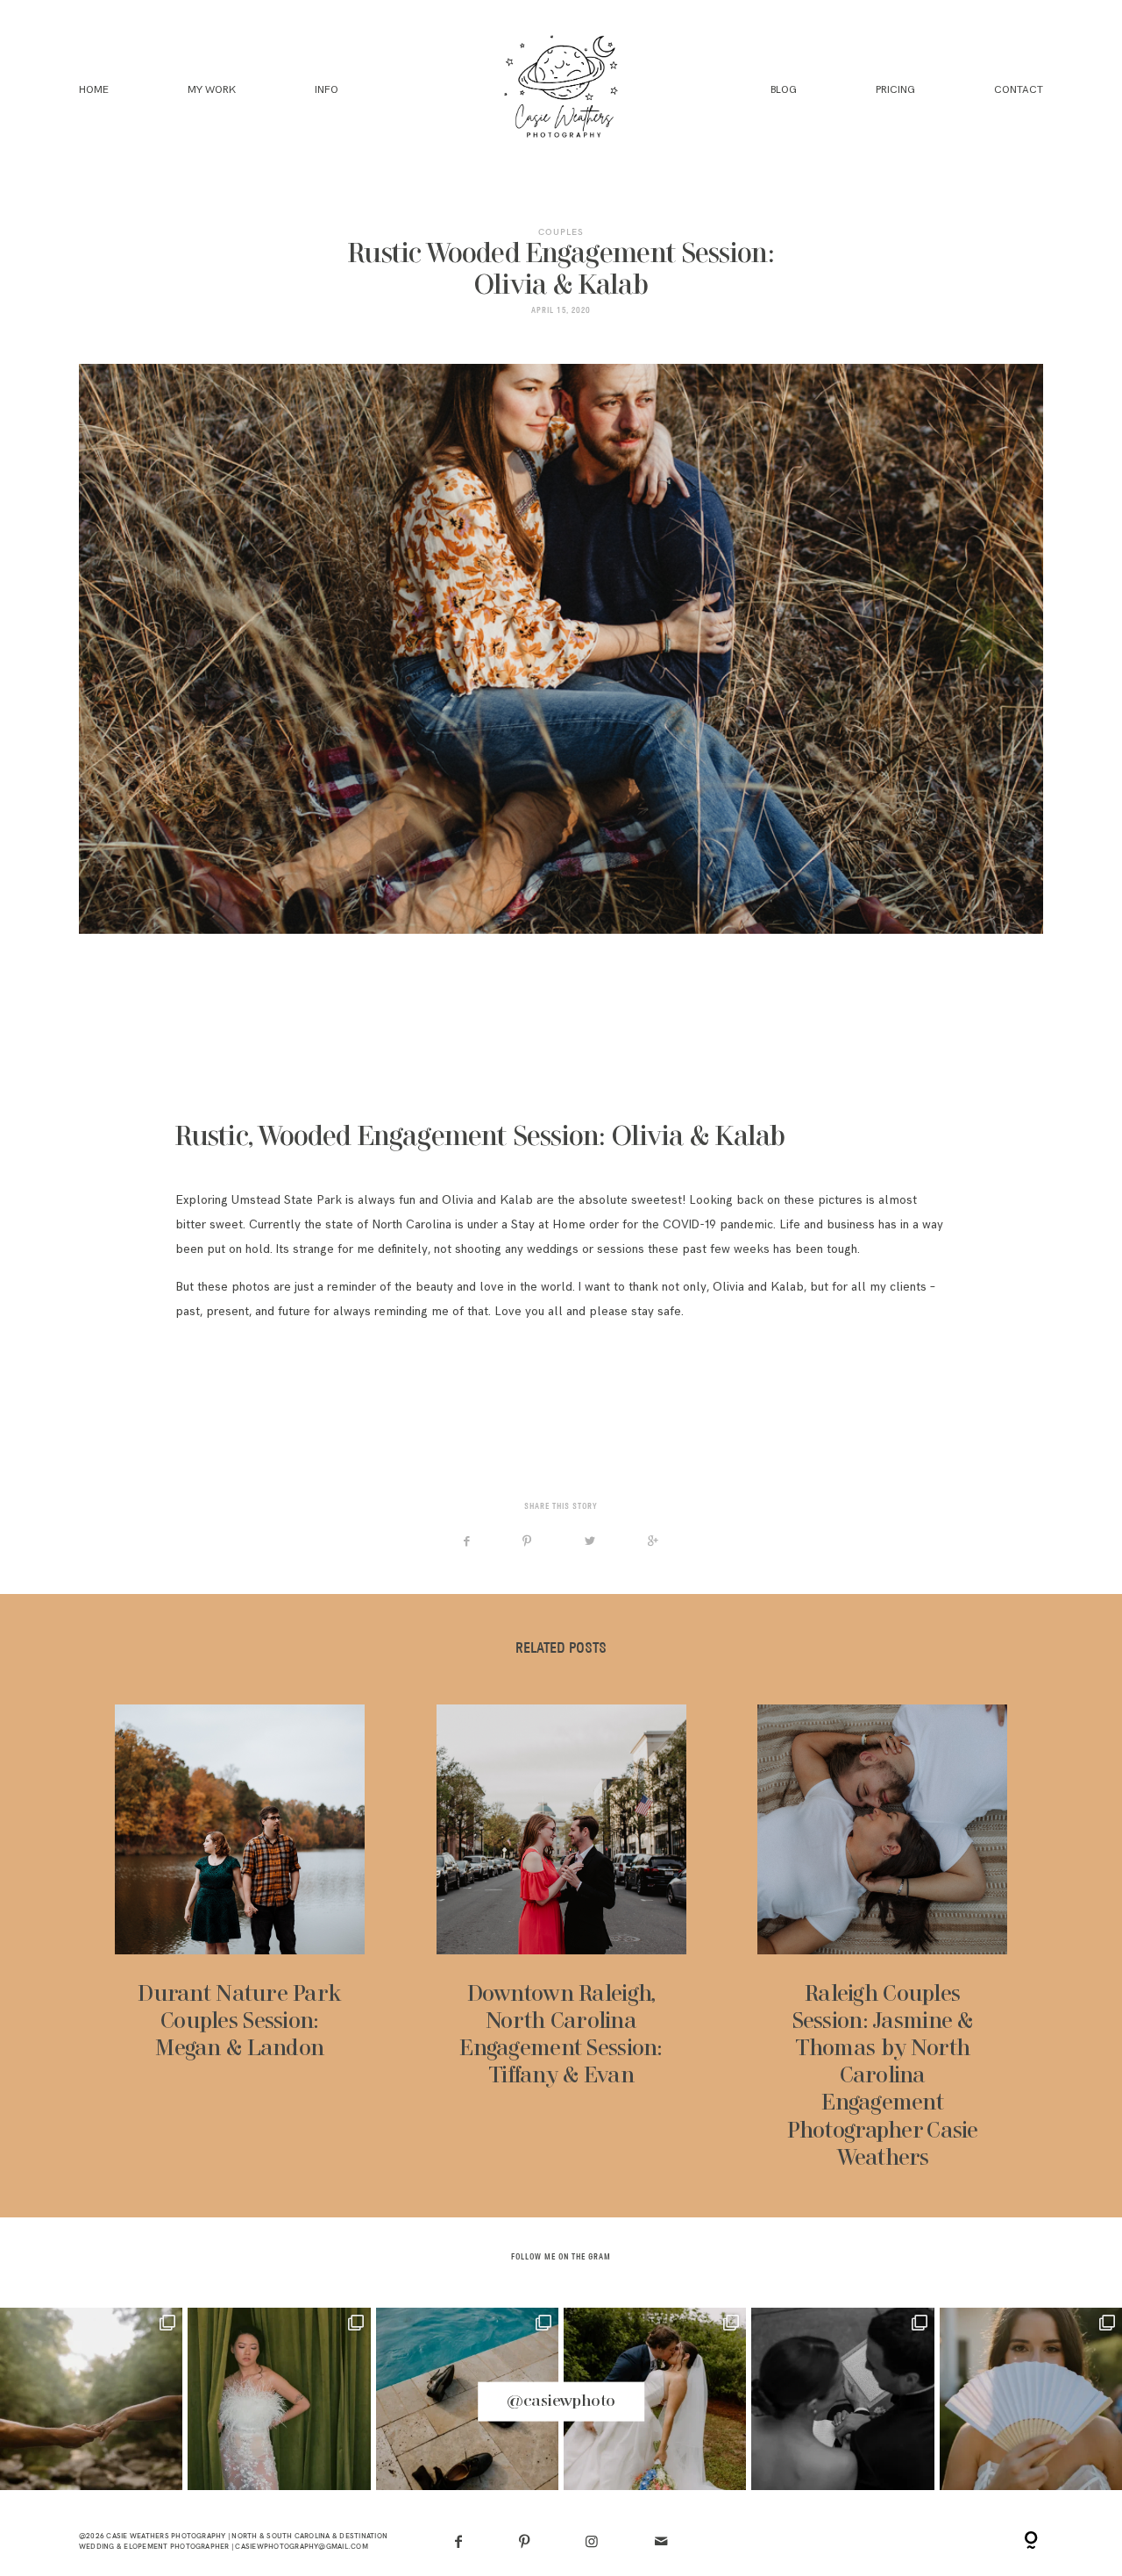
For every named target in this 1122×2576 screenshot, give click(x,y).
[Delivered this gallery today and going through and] (842, 2399)
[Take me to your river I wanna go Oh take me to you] (91, 2399)
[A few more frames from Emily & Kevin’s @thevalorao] (1031, 2399)
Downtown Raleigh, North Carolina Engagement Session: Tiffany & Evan (561, 1939)
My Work (212, 91)
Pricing (895, 91)
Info (327, 91)
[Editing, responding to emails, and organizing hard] (279, 2399)
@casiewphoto (561, 2401)
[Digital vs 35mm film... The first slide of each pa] (467, 2399)
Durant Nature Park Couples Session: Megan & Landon (240, 1939)
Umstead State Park (287, 1200)
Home (94, 91)
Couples (561, 232)
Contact (1019, 91)
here (299, 1398)
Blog (784, 91)
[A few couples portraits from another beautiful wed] (655, 2399)
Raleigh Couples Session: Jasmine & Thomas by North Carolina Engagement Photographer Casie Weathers (882, 1939)
